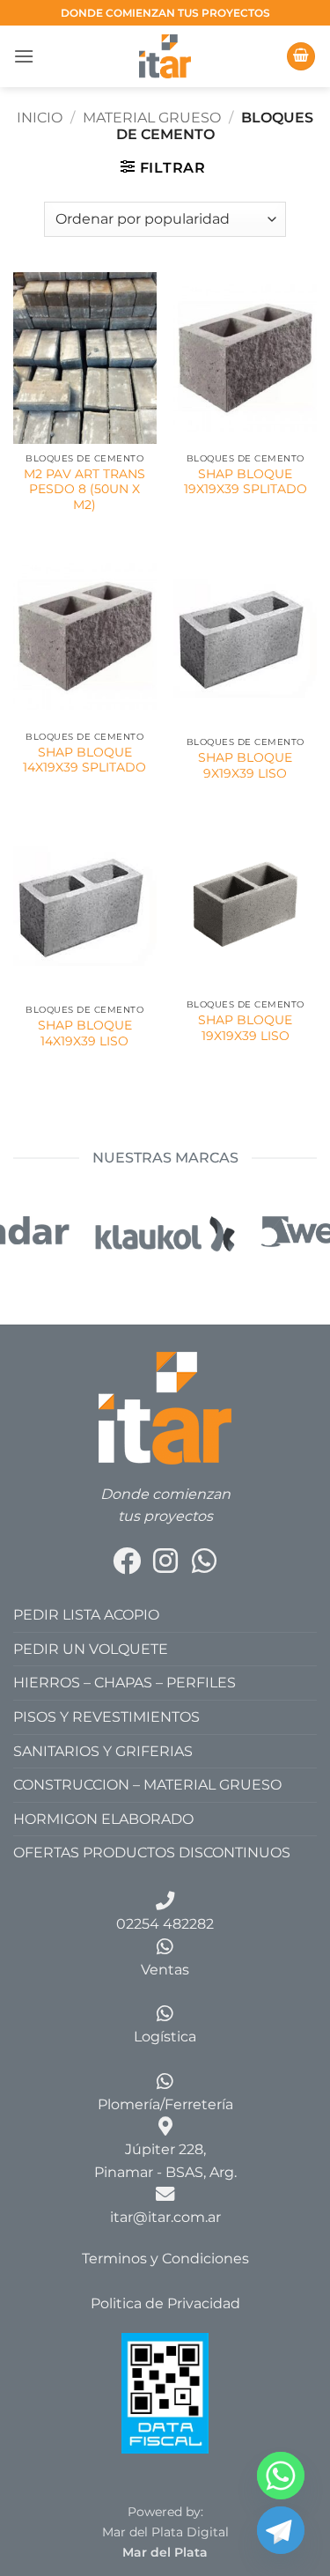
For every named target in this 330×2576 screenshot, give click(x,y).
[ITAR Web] (165, 1407)
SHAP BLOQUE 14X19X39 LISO (85, 1033)
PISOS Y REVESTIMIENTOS (106, 1717)
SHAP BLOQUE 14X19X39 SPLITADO (84, 760)
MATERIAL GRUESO (152, 118)
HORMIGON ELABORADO (103, 1819)
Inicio (40, 118)
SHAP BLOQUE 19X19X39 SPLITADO (246, 482)
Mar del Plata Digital (165, 2532)
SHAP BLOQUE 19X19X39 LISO (245, 1028)
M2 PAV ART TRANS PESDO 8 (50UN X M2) (84, 489)
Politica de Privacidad (165, 2303)
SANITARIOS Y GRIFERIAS (103, 1751)
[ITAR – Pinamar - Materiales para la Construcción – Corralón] (165, 56)
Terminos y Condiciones (165, 2259)
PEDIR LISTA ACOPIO (86, 1615)
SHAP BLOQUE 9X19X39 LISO (245, 765)
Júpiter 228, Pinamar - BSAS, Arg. (165, 2161)
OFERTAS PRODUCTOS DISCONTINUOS (152, 1853)
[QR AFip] (165, 2392)
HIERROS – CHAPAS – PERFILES (125, 1683)
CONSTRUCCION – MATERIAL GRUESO (147, 1785)
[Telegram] (281, 2530)
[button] (24, 56)
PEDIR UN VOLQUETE (91, 1649)
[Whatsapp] (281, 2476)
